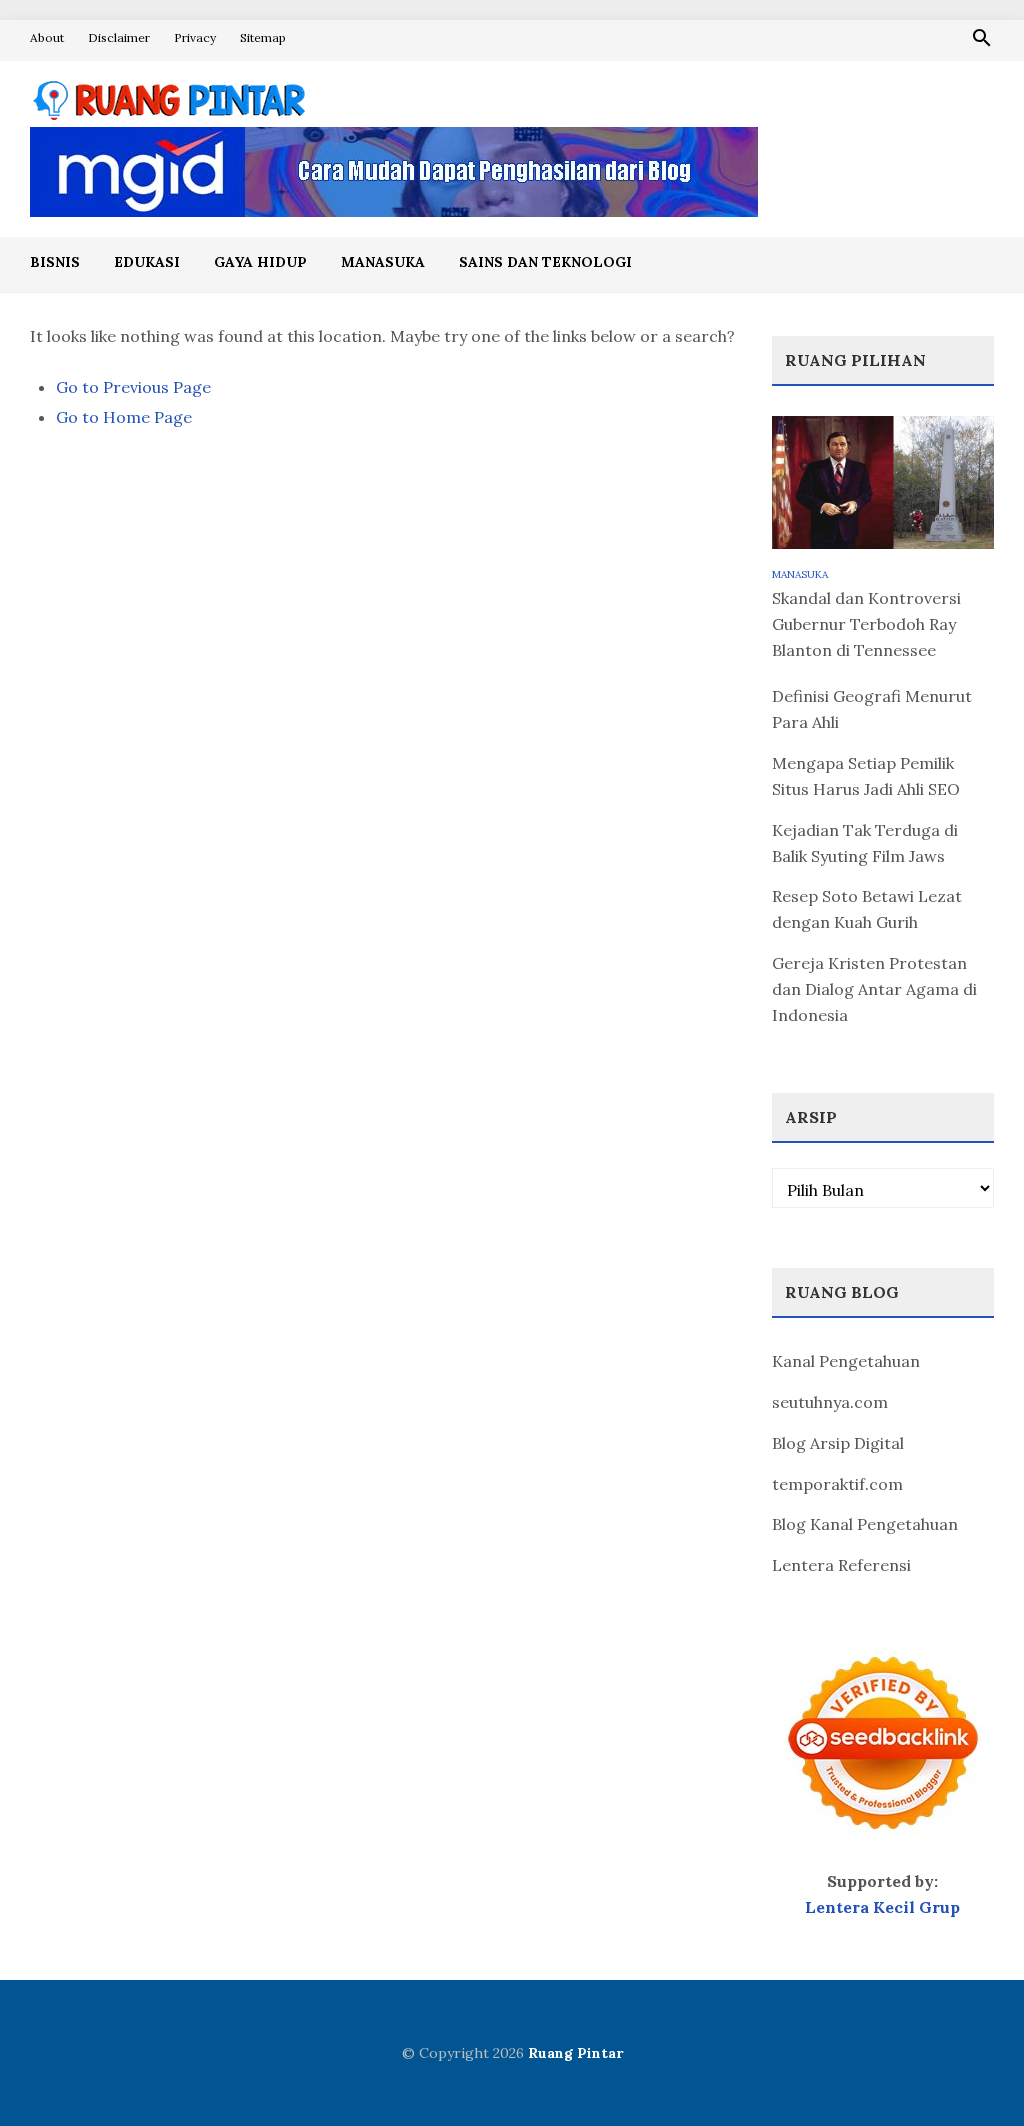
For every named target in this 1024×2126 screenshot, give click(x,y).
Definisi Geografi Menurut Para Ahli (872, 709)
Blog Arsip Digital (838, 1443)
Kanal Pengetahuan (846, 1361)
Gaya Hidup (260, 262)
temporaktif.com (837, 1484)
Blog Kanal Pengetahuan (865, 1524)
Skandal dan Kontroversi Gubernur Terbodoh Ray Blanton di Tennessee (866, 624)
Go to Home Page (124, 417)
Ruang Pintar (575, 2053)
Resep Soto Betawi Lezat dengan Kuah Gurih (867, 909)
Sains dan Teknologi (545, 262)
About (47, 37)
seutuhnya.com (830, 1402)
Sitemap (263, 37)
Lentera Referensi (841, 1565)
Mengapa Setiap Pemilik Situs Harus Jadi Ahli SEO (866, 776)
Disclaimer (119, 37)
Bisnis (55, 262)
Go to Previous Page (133, 387)
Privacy (195, 37)
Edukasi (147, 262)
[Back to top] (968, 2070)
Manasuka (383, 262)
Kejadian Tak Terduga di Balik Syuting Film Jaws (865, 843)
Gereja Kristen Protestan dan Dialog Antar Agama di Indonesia (874, 989)
